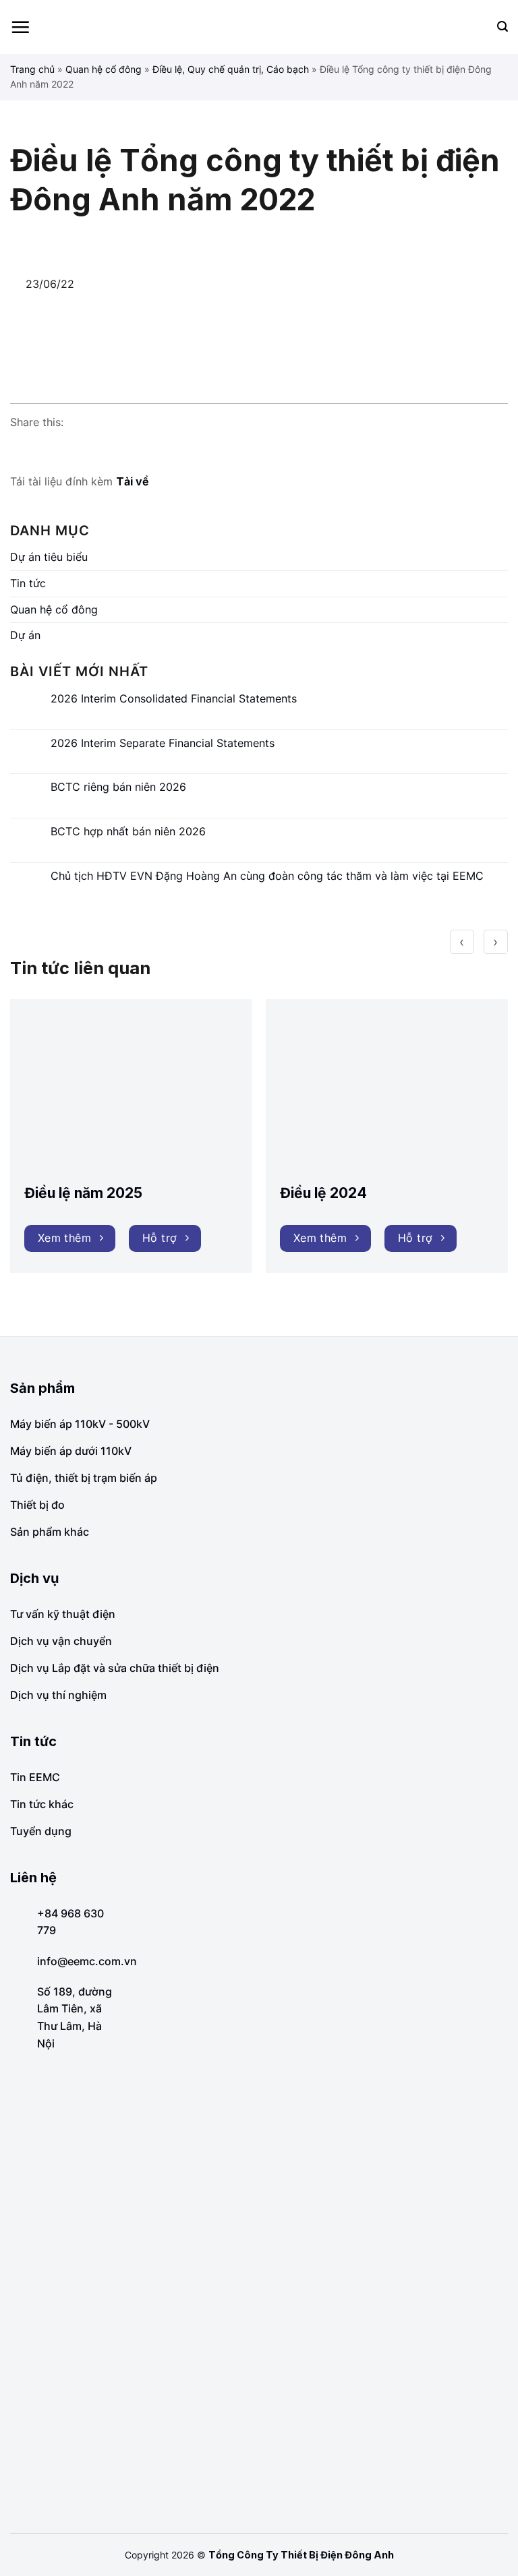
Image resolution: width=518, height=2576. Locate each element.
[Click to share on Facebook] (21, 449)
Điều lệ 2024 (323, 1193)
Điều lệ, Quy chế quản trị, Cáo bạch (231, 69)
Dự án (25, 635)
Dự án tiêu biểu (49, 557)
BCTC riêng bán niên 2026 (118, 787)
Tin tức (28, 583)
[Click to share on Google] (47, 449)
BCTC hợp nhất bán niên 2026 (128, 832)
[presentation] (462, 942)
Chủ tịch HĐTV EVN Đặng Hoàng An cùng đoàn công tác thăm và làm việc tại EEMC (267, 876)
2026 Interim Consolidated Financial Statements (174, 699)
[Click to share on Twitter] (72, 449)
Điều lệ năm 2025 (83, 1193)
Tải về (133, 481)
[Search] (502, 27)
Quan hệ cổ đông (104, 69)
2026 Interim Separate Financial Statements (163, 743)
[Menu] (20, 27)
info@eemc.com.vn (87, 1961)
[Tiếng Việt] (481, 27)
